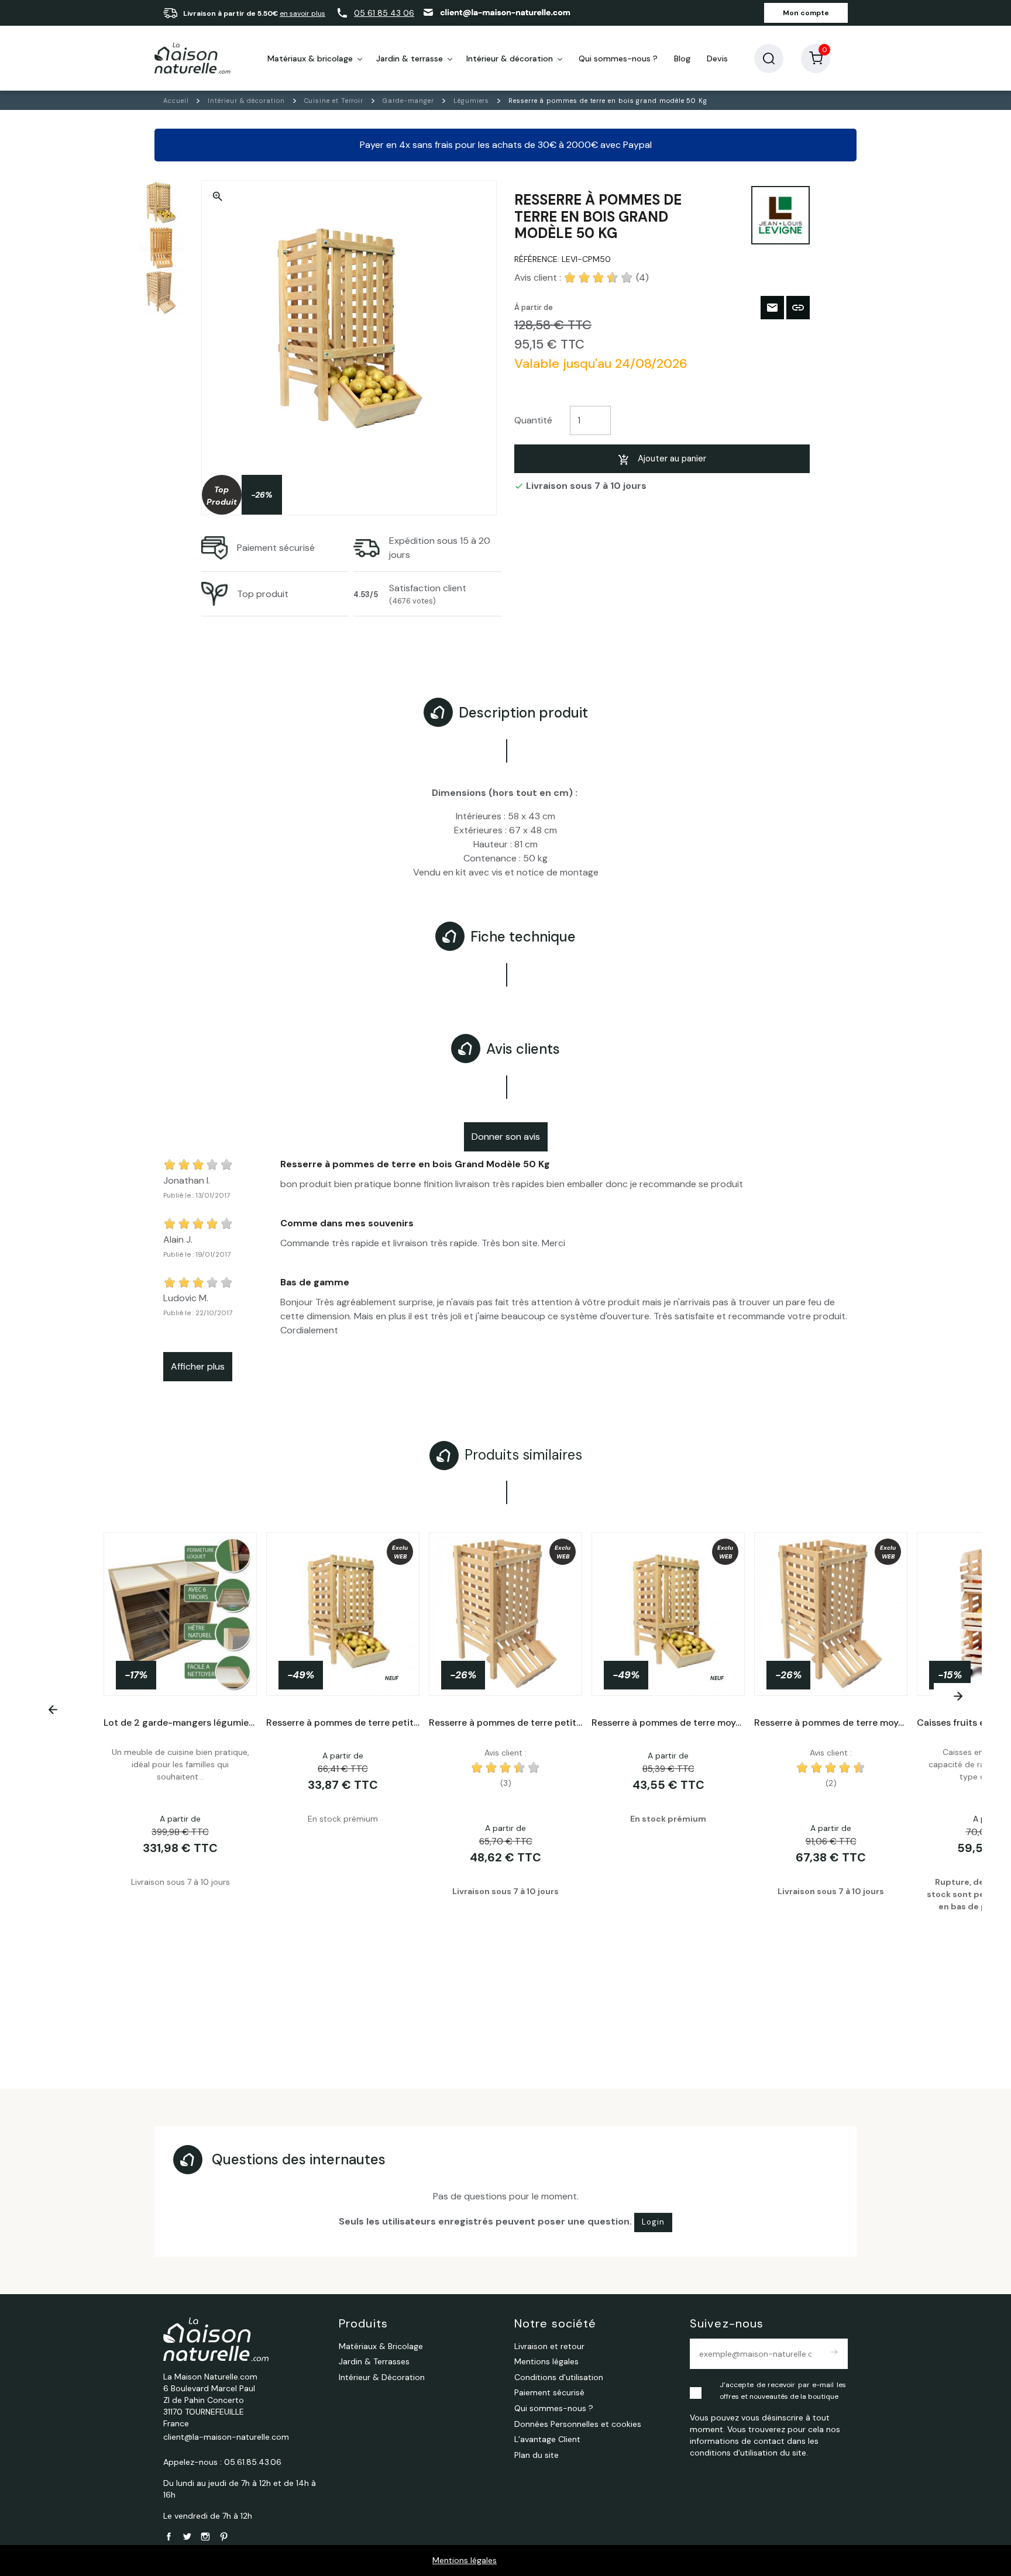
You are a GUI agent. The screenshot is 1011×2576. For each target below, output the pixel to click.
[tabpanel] (505, 1777)
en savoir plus (302, 13)
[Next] (958, 1696)
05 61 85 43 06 (384, 13)
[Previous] (53, 1710)
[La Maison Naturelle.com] (192, 58)
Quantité (533, 420)
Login (653, 2222)
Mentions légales (465, 2560)
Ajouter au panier (672, 458)
